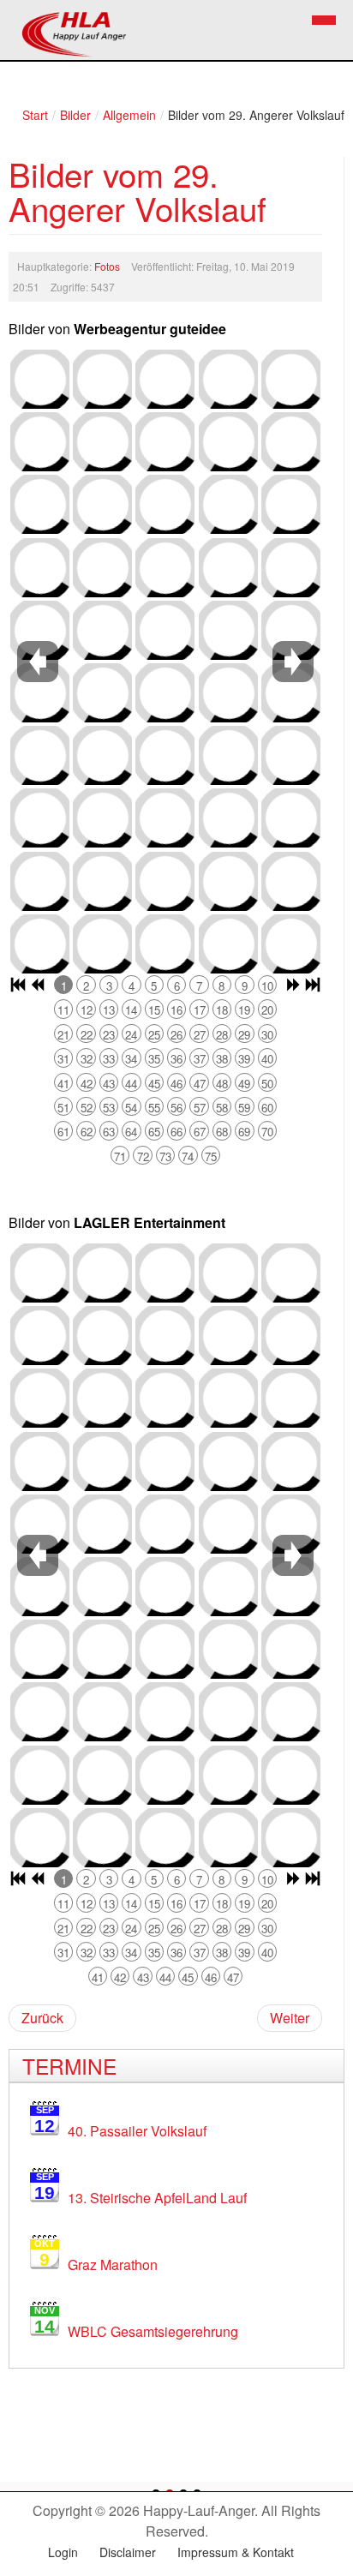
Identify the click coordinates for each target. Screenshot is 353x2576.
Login (63, 2552)
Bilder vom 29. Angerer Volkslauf (138, 191)
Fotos (107, 266)
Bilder (75, 115)
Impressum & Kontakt (236, 2552)
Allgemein (129, 115)
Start (35, 115)
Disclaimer (128, 2552)
